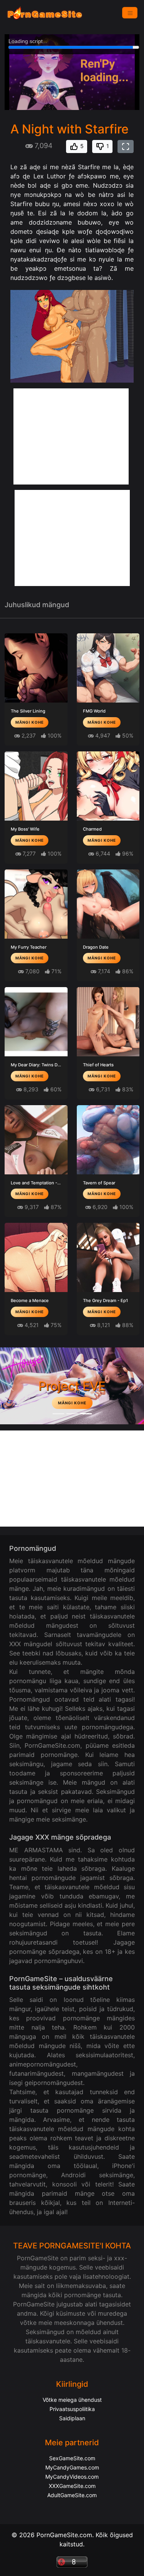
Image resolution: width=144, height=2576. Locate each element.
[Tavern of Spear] (108, 1140)
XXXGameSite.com (72, 2486)
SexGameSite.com (72, 2458)
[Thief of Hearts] (108, 1022)
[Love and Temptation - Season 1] (36, 1140)
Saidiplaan (72, 2418)
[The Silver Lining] (36, 668)
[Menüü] (130, 13)
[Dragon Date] (108, 904)
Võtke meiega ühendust (72, 2400)
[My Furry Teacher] (36, 904)
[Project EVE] (86, 1414)
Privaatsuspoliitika (72, 2409)
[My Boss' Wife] (36, 786)
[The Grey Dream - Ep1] (108, 1257)
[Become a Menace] (36, 1257)
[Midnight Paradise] (72, 1414)
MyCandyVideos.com (72, 2477)
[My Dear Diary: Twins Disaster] (36, 1022)
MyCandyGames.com (72, 2467)
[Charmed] (108, 786)
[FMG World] (108, 668)
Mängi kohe (30, 722)
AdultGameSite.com (72, 2495)
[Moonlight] (58, 1414)
